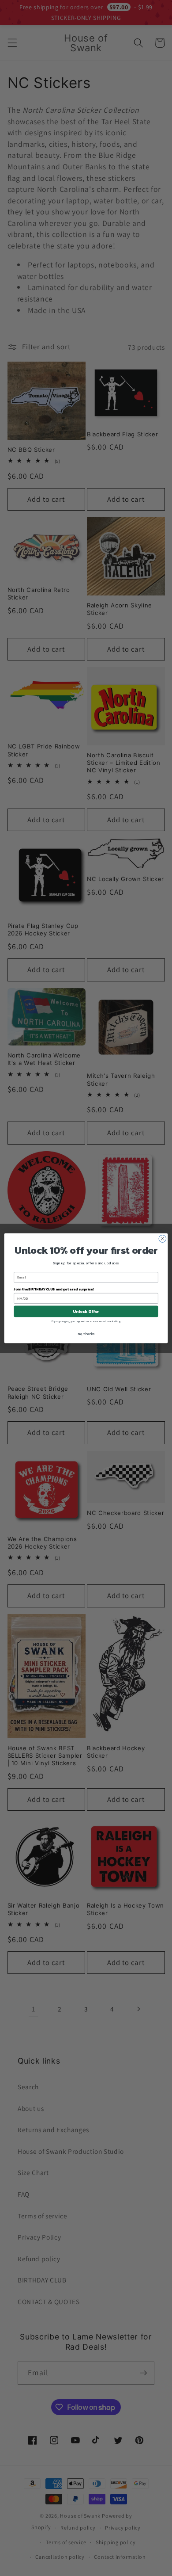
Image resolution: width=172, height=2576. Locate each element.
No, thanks (86, 1334)
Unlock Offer (86, 1311)
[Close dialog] (163, 1238)
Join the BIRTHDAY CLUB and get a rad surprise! (54, 1289)
